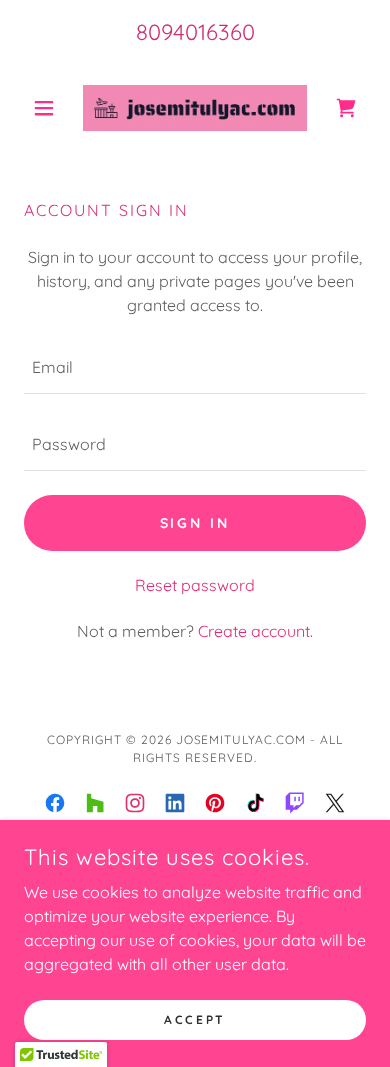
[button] (49, 108)
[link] (195, 108)
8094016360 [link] (195, 32)
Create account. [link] (255, 631)
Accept (194, 1019)
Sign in (195, 523)
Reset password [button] (195, 585)
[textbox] (195, 367)
